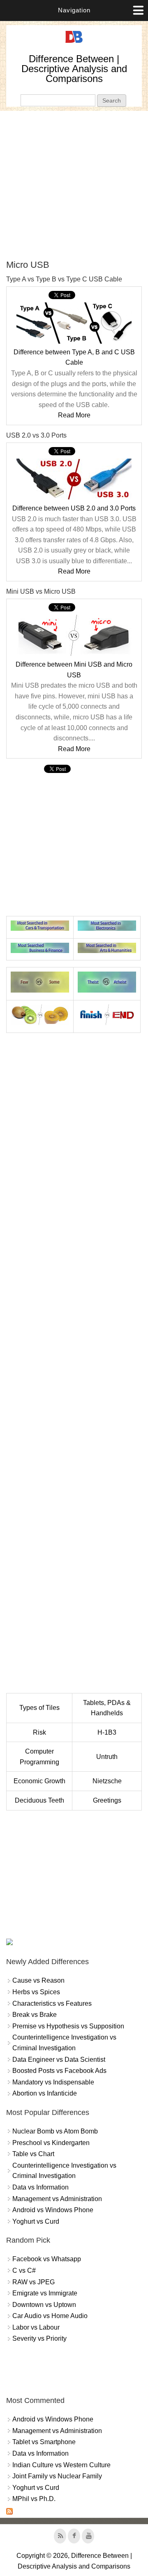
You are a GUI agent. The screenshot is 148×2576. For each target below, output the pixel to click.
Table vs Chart (33, 2154)
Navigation (74, 10)
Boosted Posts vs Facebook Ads (59, 2071)
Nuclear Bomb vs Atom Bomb (55, 2131)
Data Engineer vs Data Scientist (59, 2060)
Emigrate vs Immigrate (45, 2293)
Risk (39, 1732)
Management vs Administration (57, 2199)
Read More (74, 415)
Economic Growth (39, 1781)
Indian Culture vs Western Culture (61, 2465)
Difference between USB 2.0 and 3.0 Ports (74, 508)
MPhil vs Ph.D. (34, 2499)
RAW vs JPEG (34, 2282)
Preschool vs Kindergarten (51, 2143)
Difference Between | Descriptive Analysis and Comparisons (74, 69)
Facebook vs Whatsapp (47, 2259)
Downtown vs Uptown (44, 2305)
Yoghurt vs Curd (36, 2221)
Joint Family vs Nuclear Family (57, 2476)
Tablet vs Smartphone (44, 2442)
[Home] (74, 43)
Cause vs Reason (38, 1980)
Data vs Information (40, 2187)
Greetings (107, 1800)
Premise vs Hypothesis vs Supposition (68, 2026)
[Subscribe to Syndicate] (9, 2512)
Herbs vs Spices (36, 1992)
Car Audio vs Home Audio (50, 2316)
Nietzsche (107, 1781)
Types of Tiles (39, 1708)
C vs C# (24, 2270)
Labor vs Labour (36, 2327)
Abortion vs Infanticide (45, 2093)
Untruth (107, 1757)
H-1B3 (107, 1732)
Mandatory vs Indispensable (53, 2082)
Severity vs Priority (39, 2338)
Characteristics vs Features (52, 2003)
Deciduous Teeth (39, 1800)
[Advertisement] (74, 185)
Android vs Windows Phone (53, 2210)
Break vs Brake (35, 2015)
